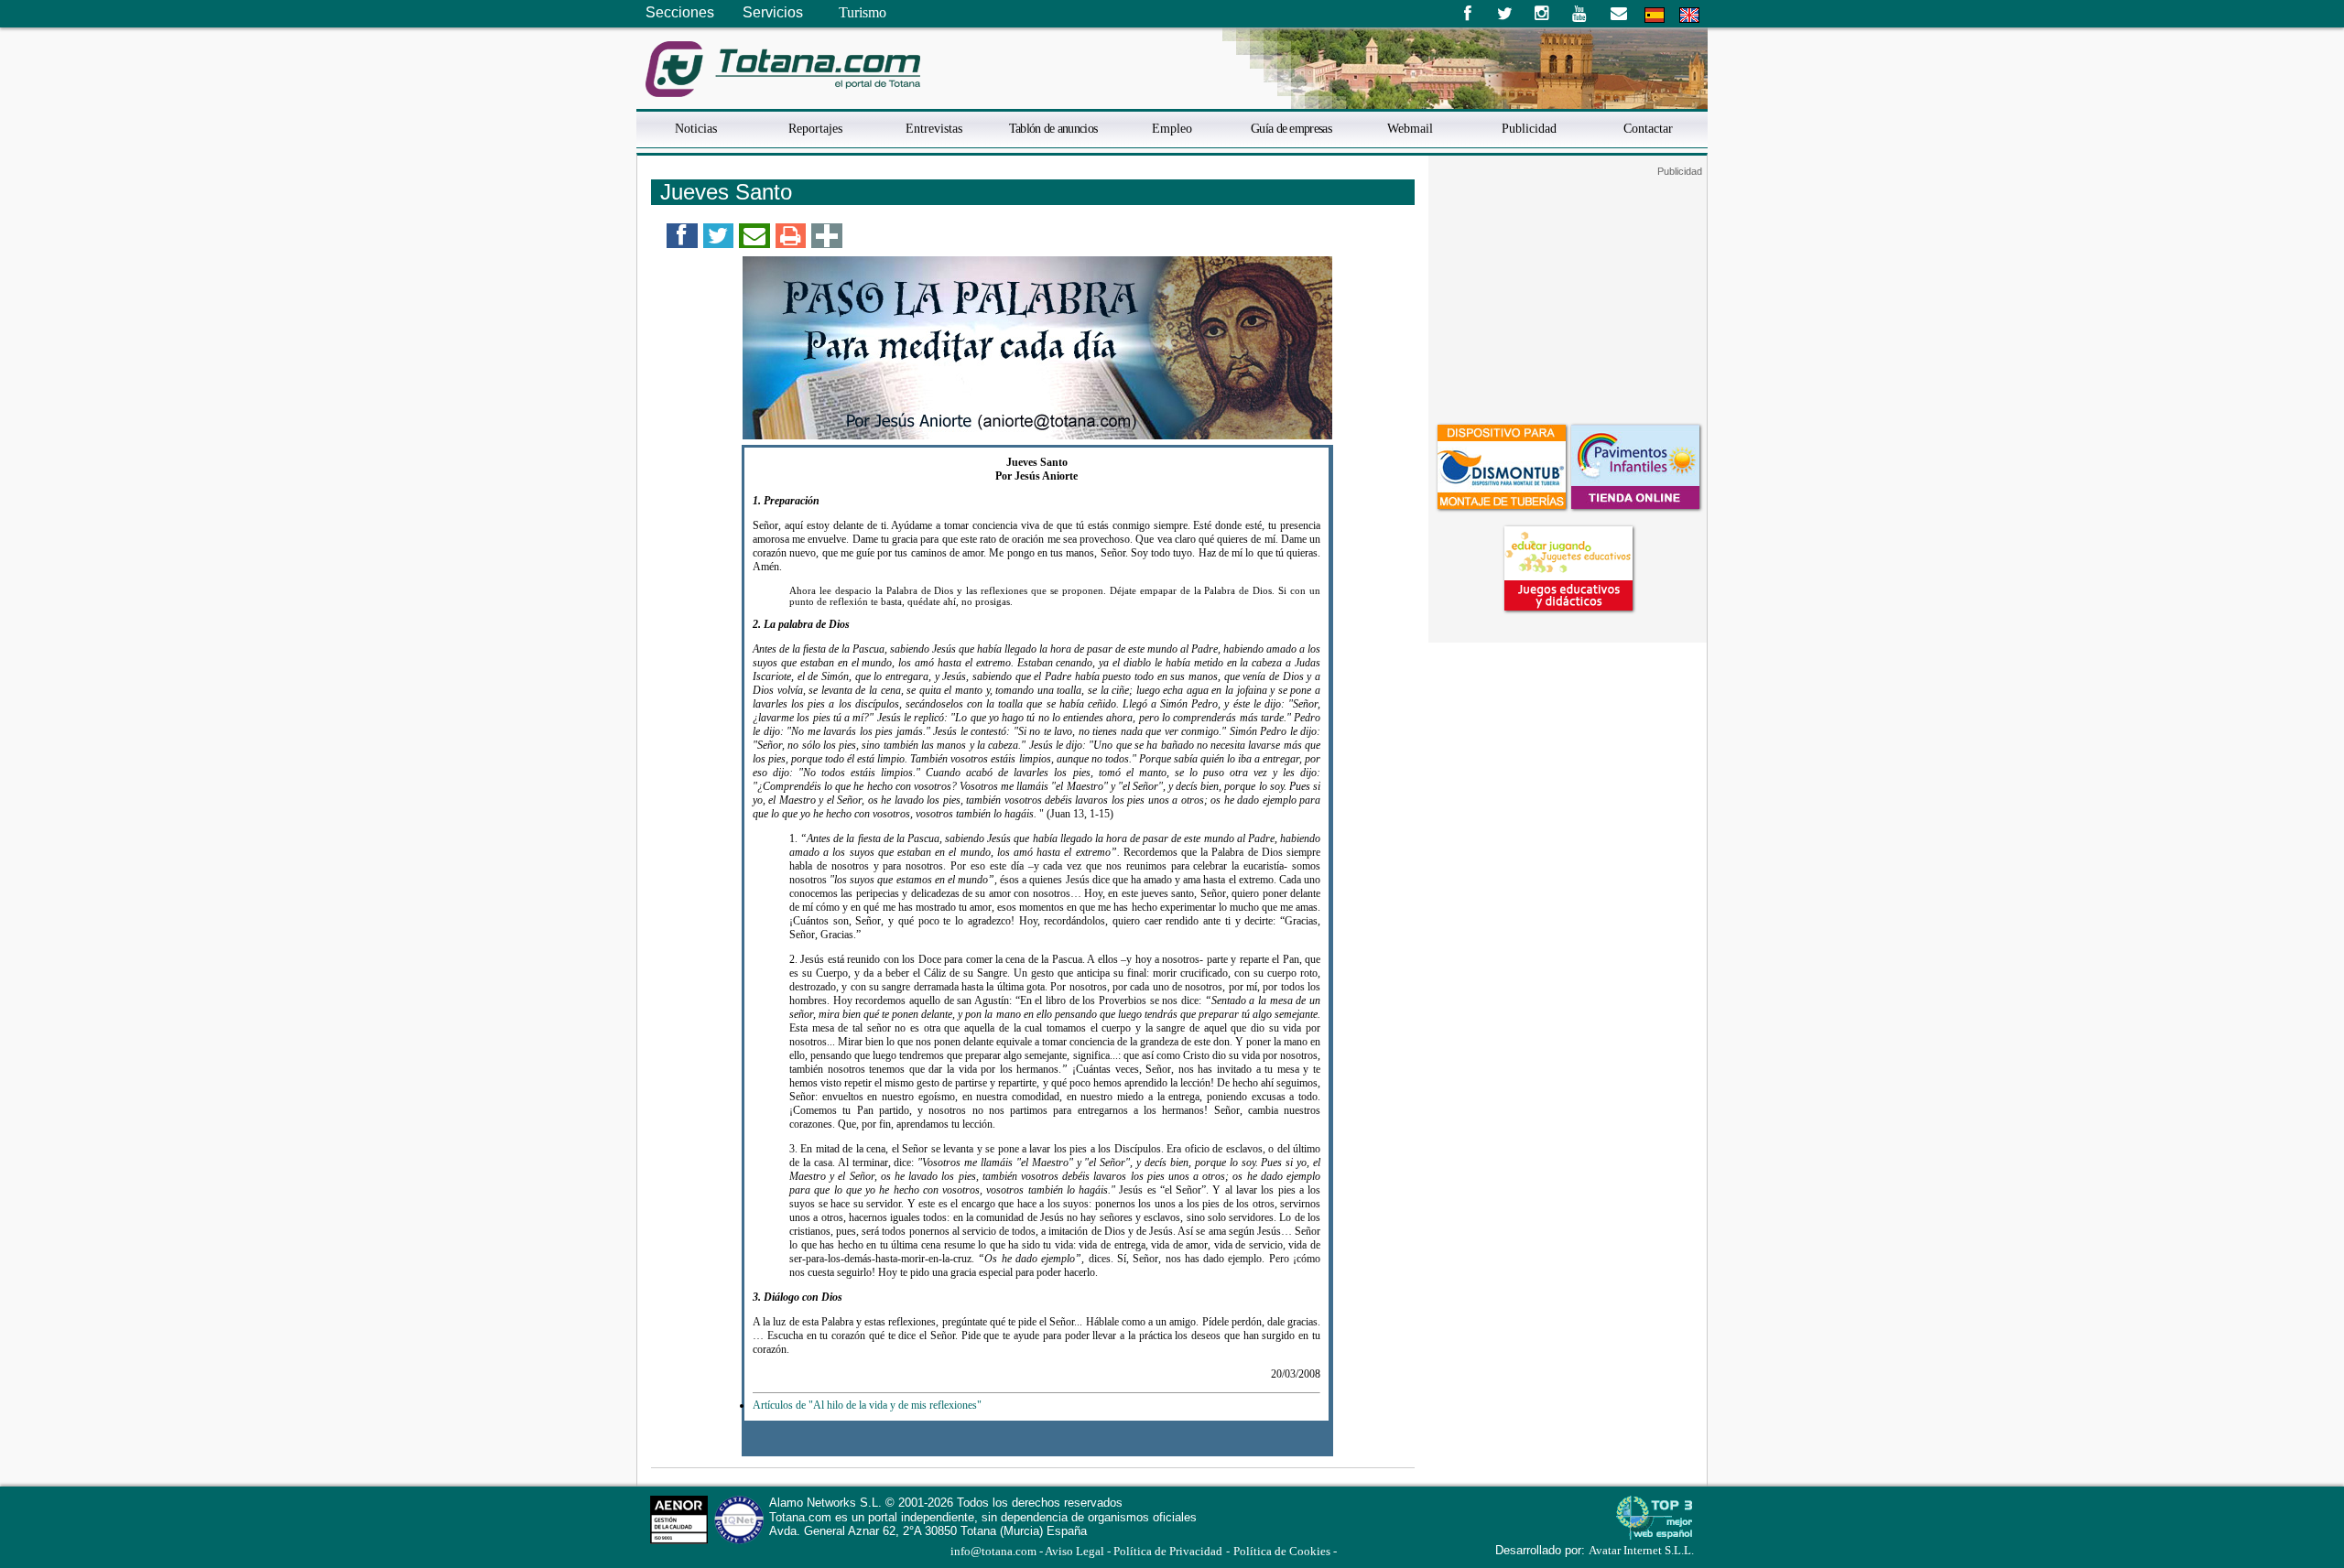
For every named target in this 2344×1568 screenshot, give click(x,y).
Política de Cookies (1282, 1552)
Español (1655, 15)
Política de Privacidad (1168, 1552)
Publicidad (1529, 128)
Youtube (1581, 14)
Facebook (1467, 14)
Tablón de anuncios (1053, 128)
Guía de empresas (1291, 128)
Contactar (1648, 128)
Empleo (1172, 128)
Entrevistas (934, 128)
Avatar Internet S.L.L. (1641, 1551)
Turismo (863, 12)
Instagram (1542, 14)
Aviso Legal (1074, 1552)
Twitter (1505, 14)
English (1689, 15)
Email (1618, 14)
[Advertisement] (1568, 292)
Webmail (1410, 128)
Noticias (696, 128)
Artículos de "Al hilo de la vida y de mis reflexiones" (867, 1405)
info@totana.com (993, 1552)
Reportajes (815, 128)
